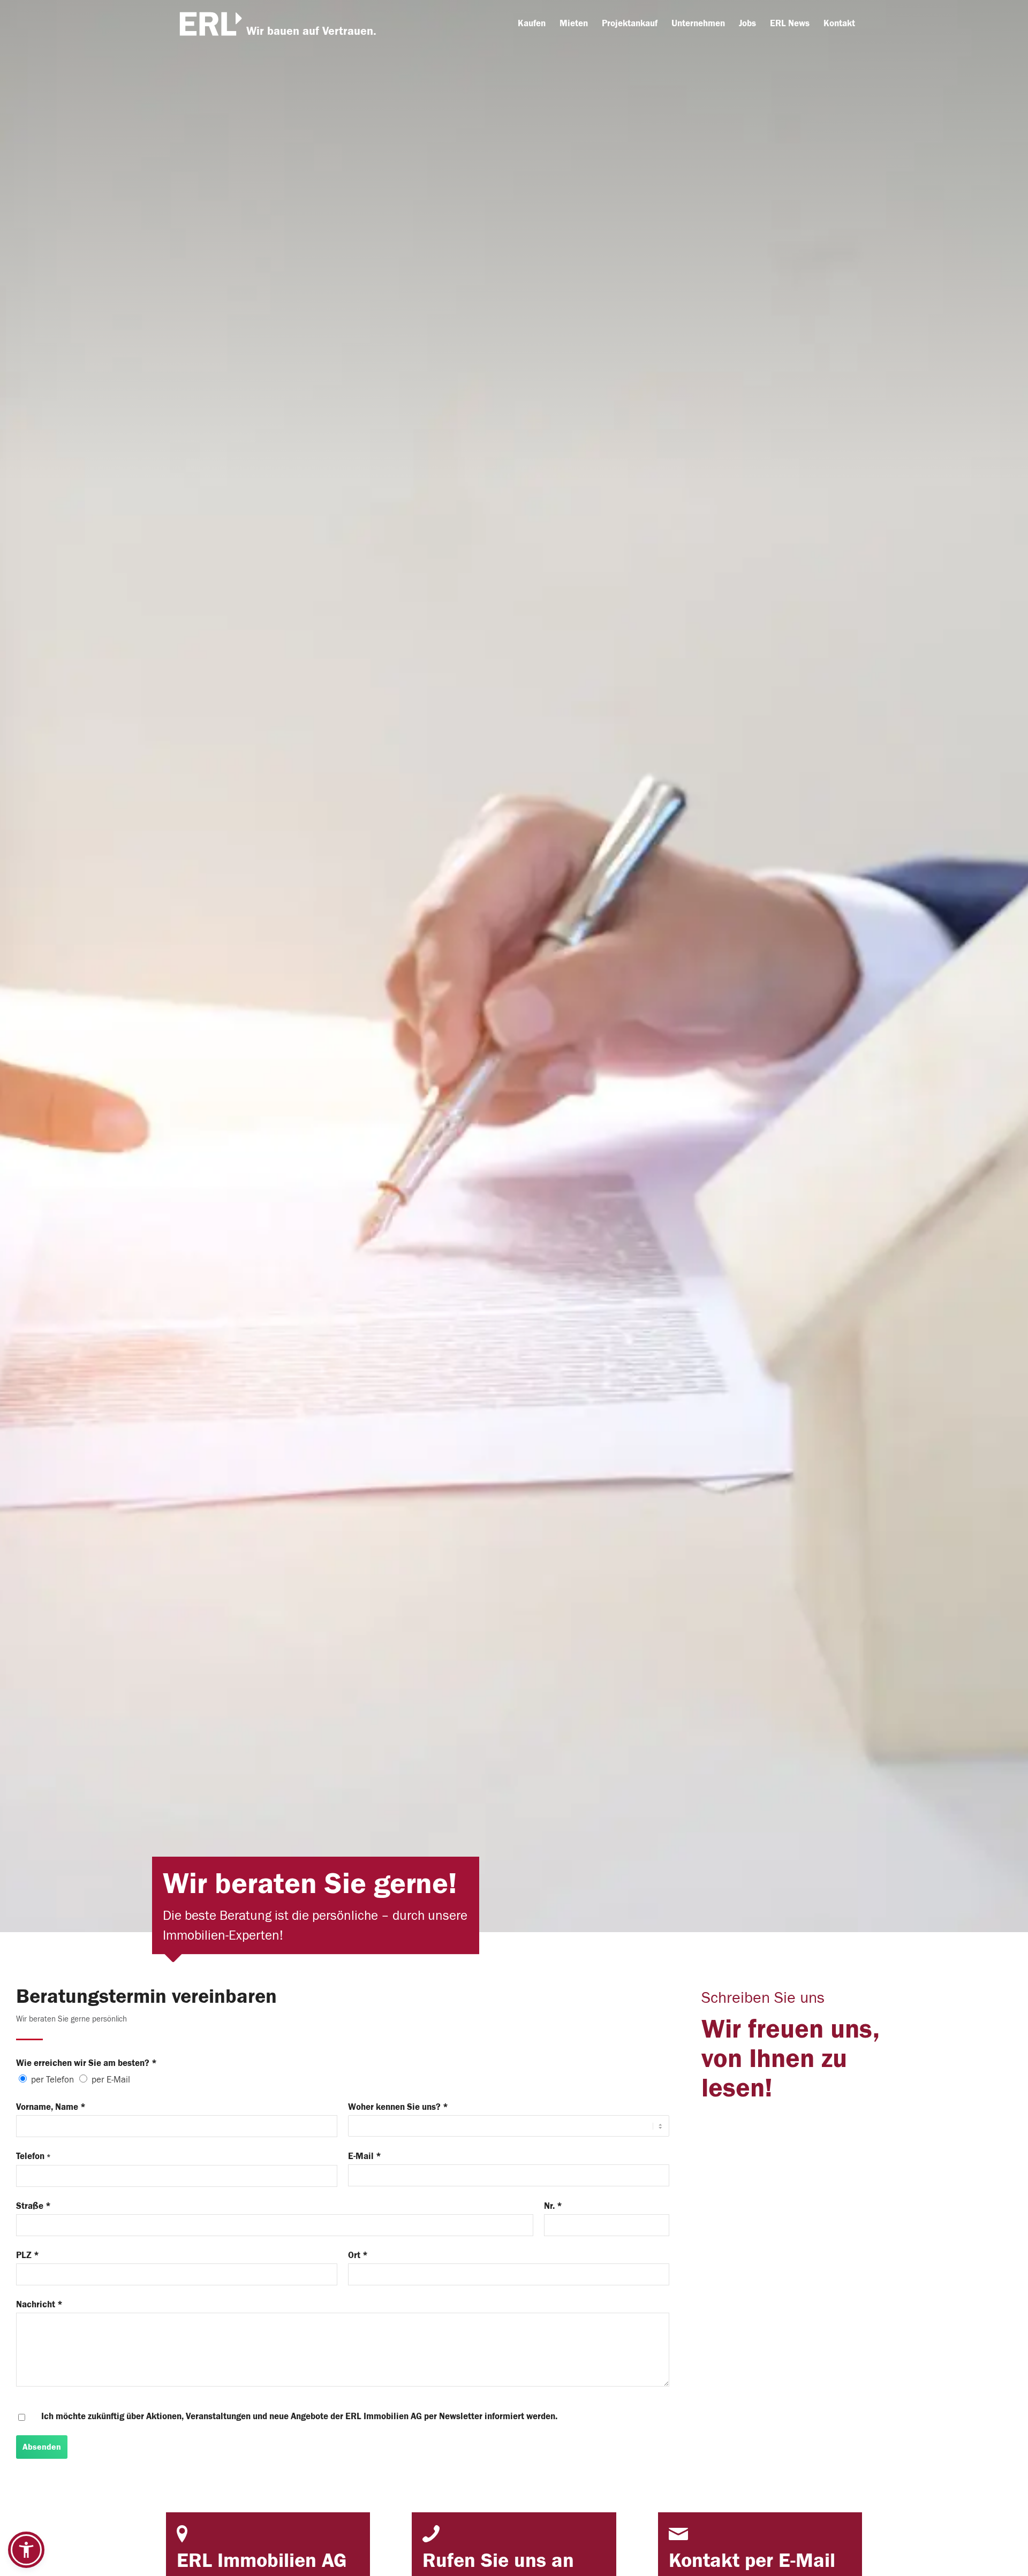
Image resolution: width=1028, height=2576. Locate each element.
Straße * (33, 2206)
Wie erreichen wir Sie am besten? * (86, 2063)
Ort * (358, 2255)
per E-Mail (111, 2080)
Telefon (33, 2156)
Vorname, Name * (51, 2107)
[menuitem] (532, 24)
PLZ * (28, 2255)
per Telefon (52, 2080)
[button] (26, 2550)
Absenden (42, 2447)
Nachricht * (39, 2304)
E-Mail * (365, 2156)
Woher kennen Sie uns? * (398, 2107)
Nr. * (553, 2206)
